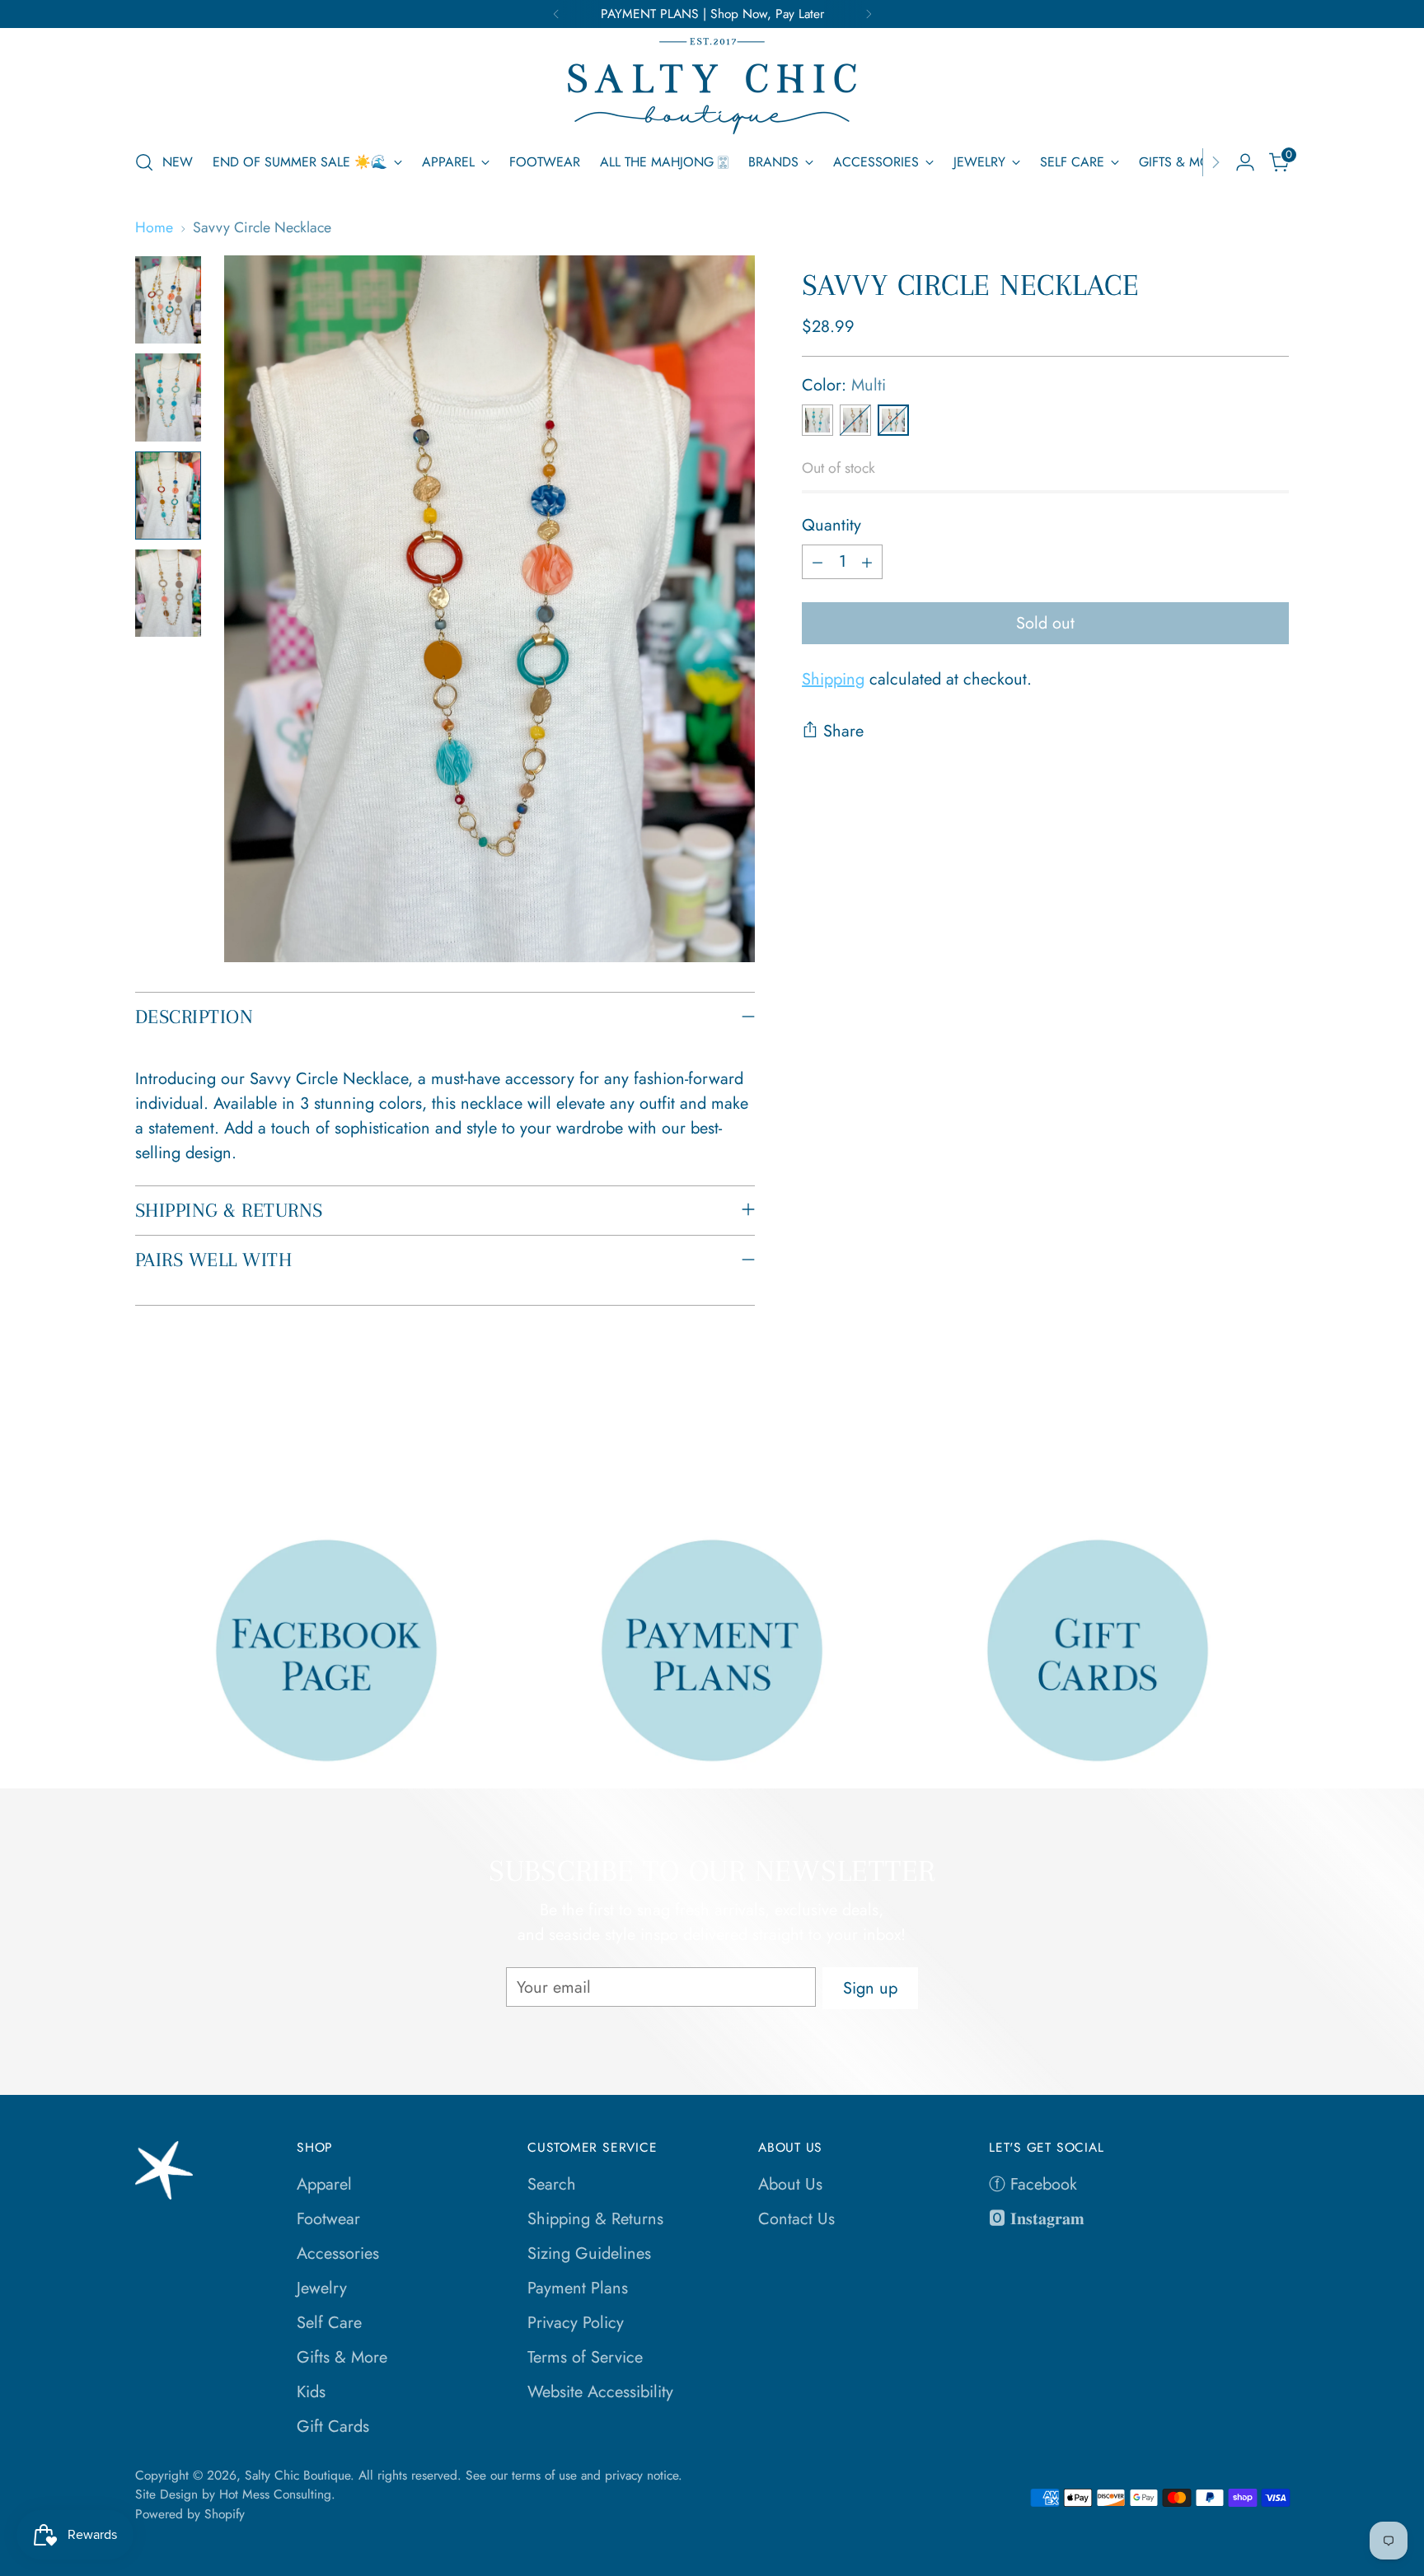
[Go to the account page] (1245, 162)
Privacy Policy (576, 2323)
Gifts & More (342, 2357)
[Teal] (817, 420)
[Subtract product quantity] (817, 562)
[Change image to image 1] (168, 300)
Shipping (833, 679)
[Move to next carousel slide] (1275, 1454)
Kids (311, 2392)
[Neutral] (855, 420)
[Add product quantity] (867, 562)
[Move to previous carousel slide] (1237, 1455)
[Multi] (893, 420)
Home (154, 227)
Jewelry (322, 2288)
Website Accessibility (600, 2392)
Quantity (831, 525)
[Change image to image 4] (168, 594)
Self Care (329, 2323)
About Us (790, 2184)
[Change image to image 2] (168, 397)
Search (552, 2184)
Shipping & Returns (595, 2219)
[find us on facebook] (327, 1650)
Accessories (338, 2253)
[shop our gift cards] (1098, 1650)
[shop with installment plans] (712, 1650)
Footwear (328, 2219)
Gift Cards (333, 2426)
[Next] (869, 14)
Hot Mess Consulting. (277, 2494)
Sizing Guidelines (589, 2253)
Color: (844, 385)
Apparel (324, 2184)
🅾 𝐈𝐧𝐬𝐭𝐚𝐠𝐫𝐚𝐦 (1037, 2219)
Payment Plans (578, 2288)
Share (843, 731)
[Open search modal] (144, 162)
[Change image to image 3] (168, 496)
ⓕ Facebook (1033, 2184)
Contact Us (796, 2219)
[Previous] (556, 14)
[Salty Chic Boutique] (712, 86)
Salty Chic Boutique (297, 2475)
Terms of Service (585, 2357)
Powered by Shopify (190, 2514)
